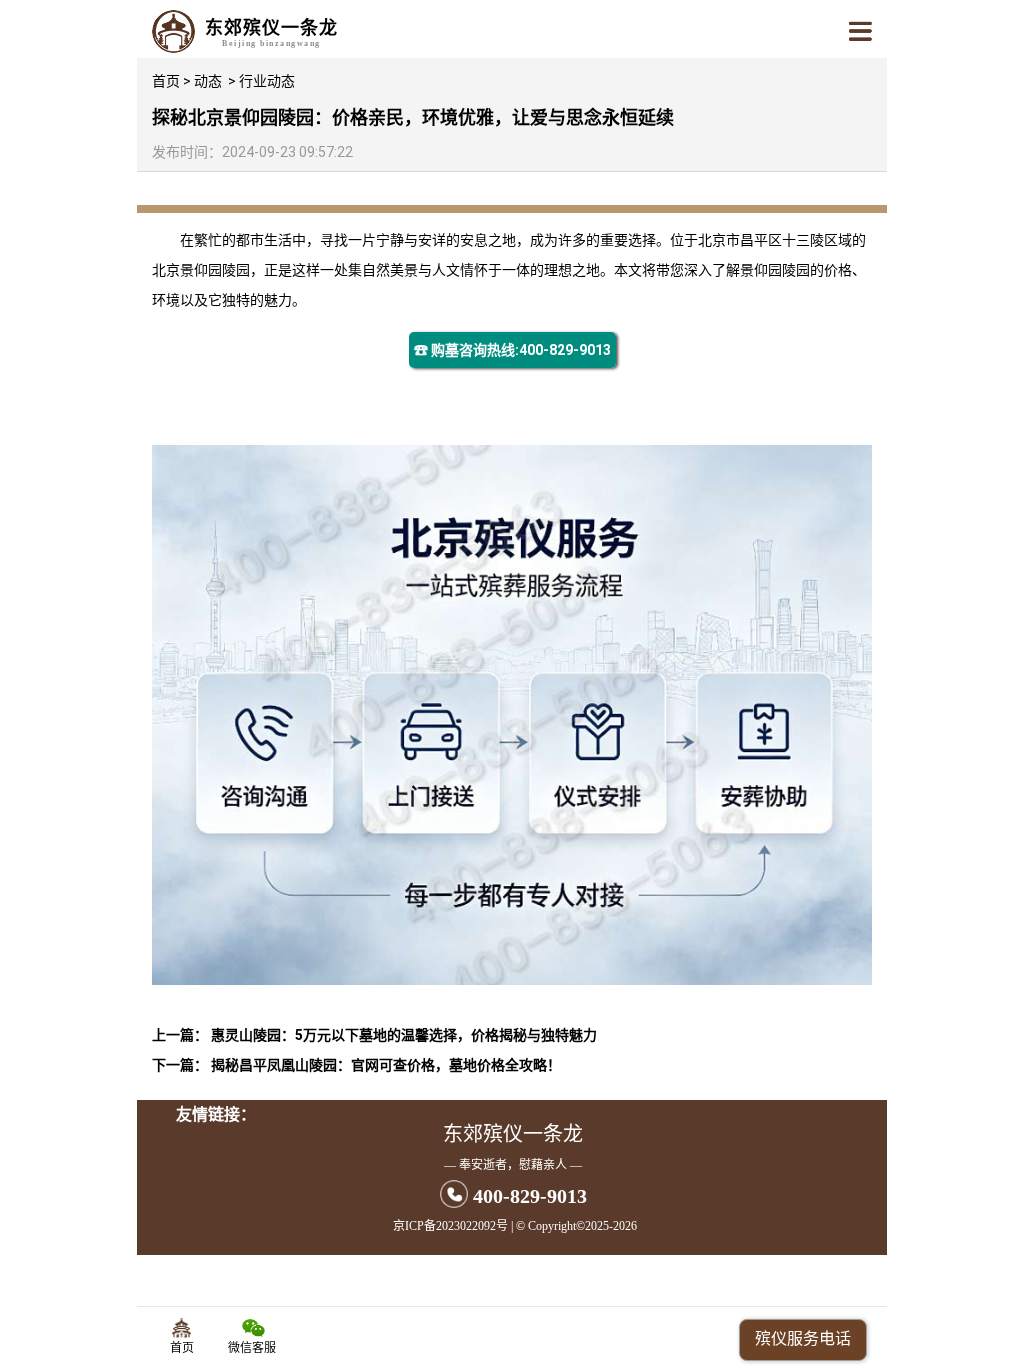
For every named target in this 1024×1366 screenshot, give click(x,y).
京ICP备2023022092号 (450, 1226)
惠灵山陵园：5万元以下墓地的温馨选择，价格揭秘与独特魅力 (404, 1035)
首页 (166, 81)
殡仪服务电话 (803, 1338)
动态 (208, 81)
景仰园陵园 (215, 270)
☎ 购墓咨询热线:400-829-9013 (512, 350)
